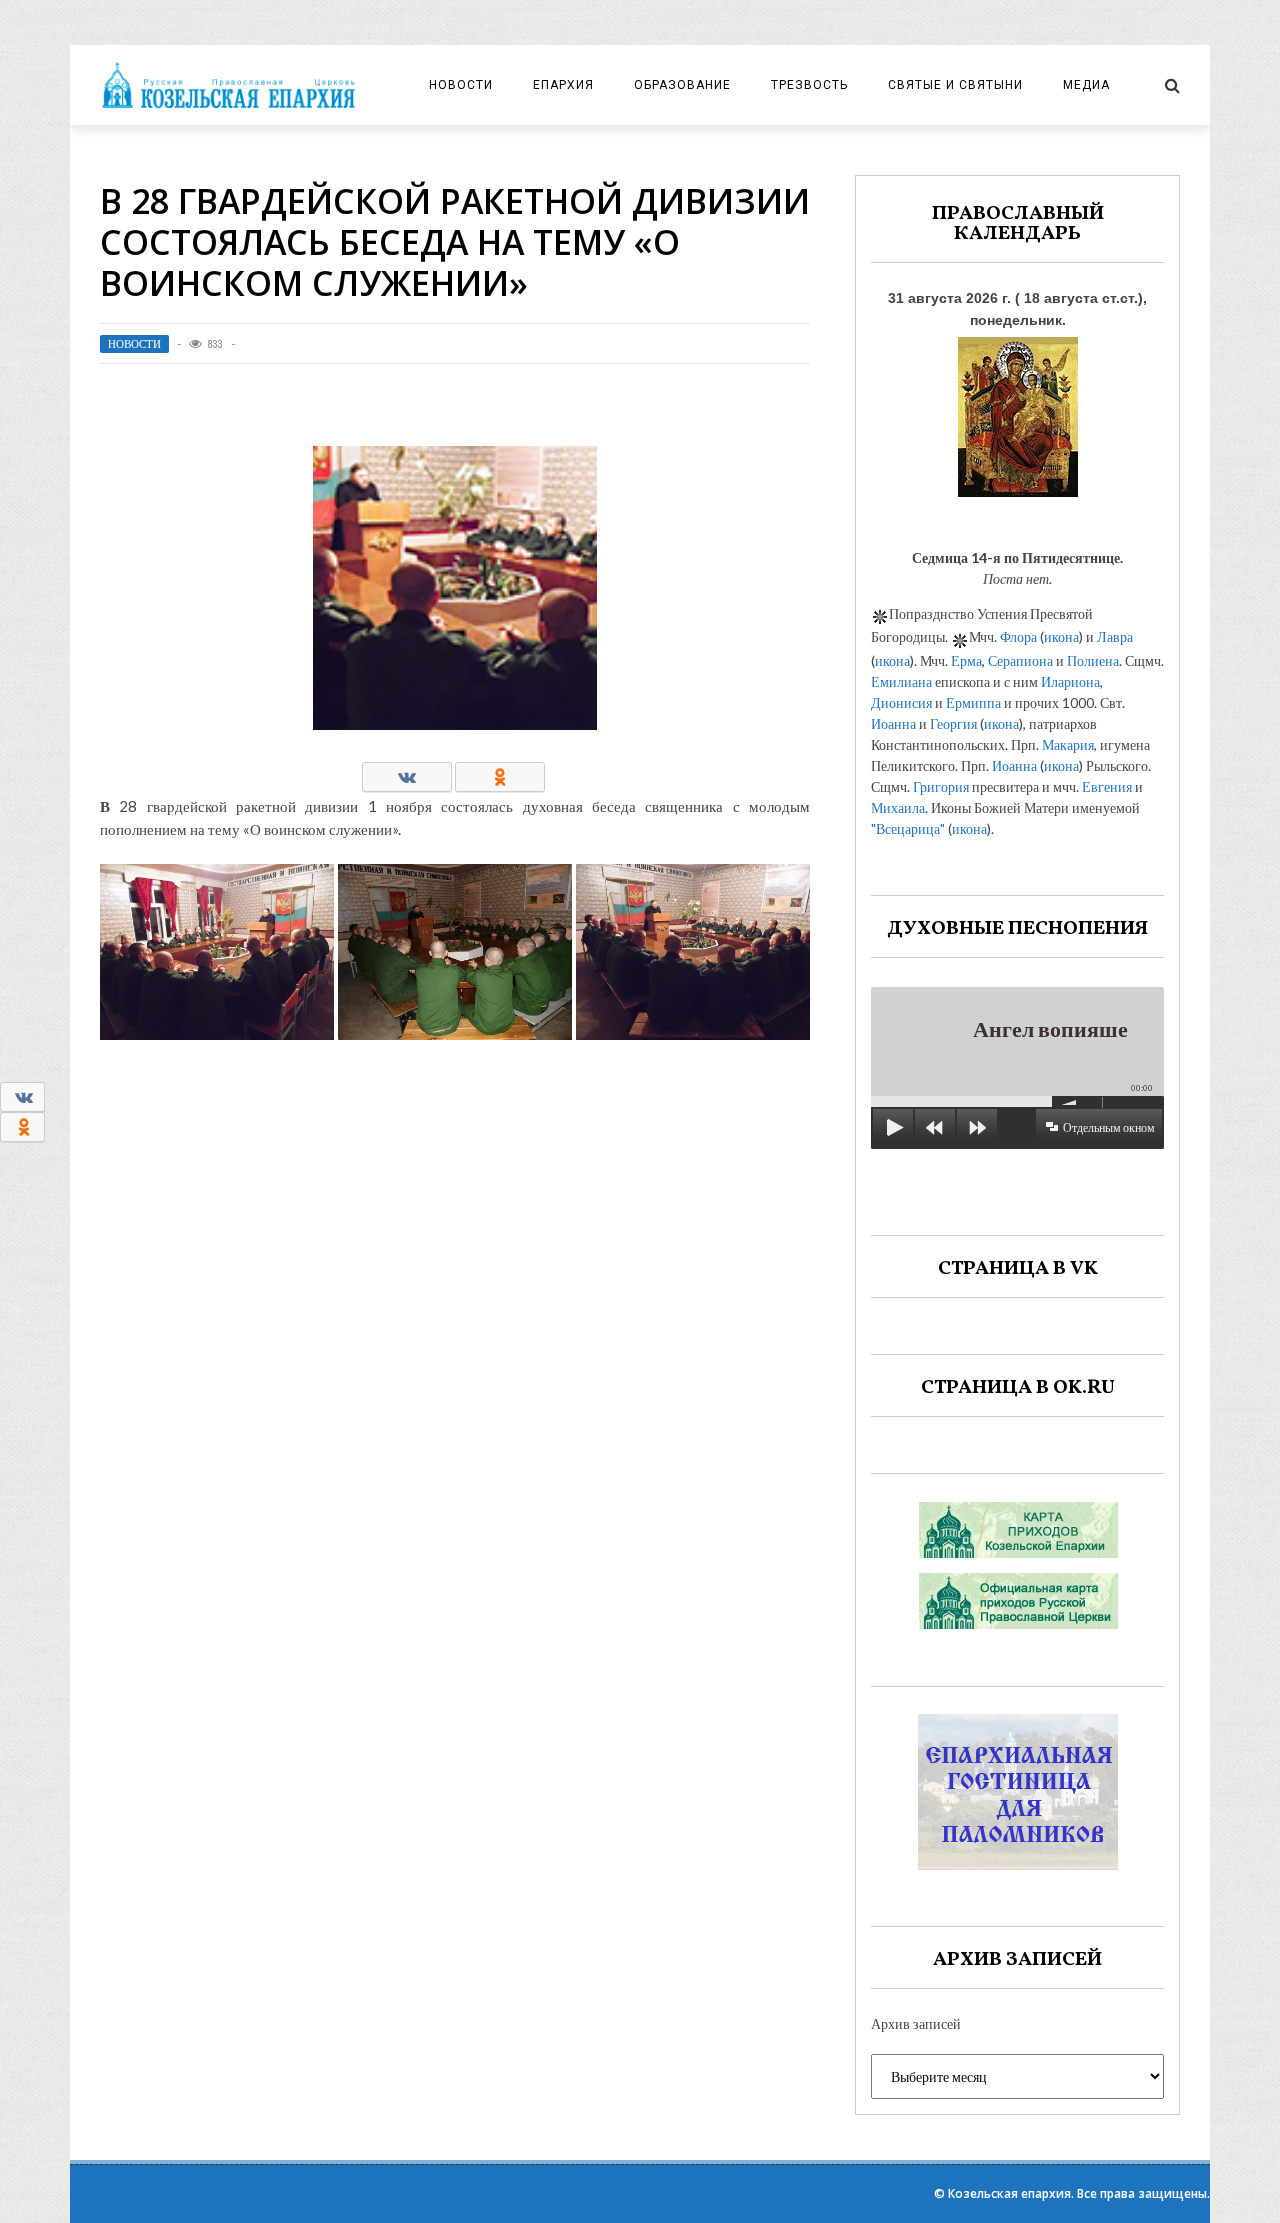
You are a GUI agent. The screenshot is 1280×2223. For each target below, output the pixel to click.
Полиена (1093, 660)
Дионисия (901, 702)
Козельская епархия (1009, 2193)
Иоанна (893, 723)
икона (1061, 636)
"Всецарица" (908, 828)
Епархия (563, 85)
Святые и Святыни (955, 85)
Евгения (1107, 786)
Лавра (1115, 636)
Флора (1018, 636)
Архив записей (916, 2023)
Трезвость (809, 85)
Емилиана (901, 681)
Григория (941, 786)
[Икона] (1018, 411)
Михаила (898, 807)
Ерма (966, 660)
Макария (1068, 744)
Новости (461, 85)
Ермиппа (973, 702)
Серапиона (1020, 660)
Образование (682, 85)
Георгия (953, 723)
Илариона (1070, 681)
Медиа (1086, 85)
